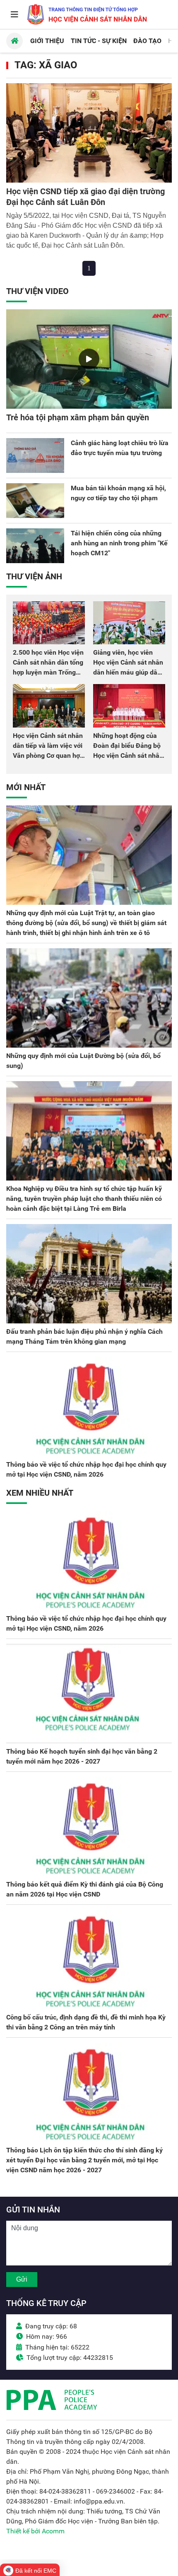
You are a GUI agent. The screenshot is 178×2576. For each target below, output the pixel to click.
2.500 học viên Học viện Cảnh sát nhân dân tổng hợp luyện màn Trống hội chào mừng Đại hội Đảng (48, 672)
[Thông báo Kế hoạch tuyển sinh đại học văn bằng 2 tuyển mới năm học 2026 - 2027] (89, 1694)
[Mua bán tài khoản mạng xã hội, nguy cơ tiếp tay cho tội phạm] (35, 501)
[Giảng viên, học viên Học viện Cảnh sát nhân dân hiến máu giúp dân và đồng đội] (129, 623)
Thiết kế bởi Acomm (35, 2531)
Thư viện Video (37, 291)
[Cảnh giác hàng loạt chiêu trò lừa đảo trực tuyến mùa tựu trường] (35, 455)
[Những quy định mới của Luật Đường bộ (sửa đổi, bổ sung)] (89, 998)
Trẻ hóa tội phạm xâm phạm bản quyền (78, 417)
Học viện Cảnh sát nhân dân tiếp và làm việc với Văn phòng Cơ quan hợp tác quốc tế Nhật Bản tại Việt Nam (48, 755)
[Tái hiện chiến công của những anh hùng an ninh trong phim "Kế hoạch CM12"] (35, 546)
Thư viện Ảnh (34, 576)
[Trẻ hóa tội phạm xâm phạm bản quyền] (89, 359)
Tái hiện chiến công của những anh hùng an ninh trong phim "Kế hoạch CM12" (119, 543)
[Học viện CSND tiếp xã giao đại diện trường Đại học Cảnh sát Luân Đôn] (89, 133)
